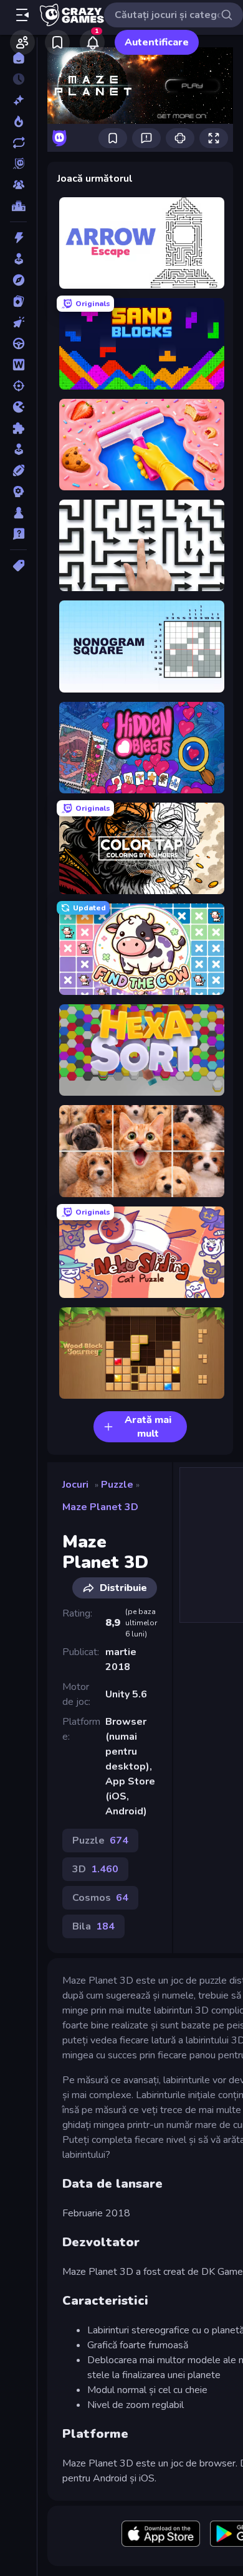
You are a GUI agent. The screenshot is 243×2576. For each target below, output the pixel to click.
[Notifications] (92, 42)
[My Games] (57, 42)
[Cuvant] (18, 365)
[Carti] (18, 301)
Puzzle (117, 1485)
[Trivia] (18, 534)
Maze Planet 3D (100, 1507)
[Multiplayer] (18, 185)
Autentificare (157, 42)
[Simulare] (18, 449)
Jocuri (75, 1485)
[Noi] (18, 100)
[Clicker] (18, 322)
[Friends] (22, 42)
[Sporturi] (18, 470)
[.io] (18, 407)
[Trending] (18, 121)
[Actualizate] (18, 142)
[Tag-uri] (18, 566)
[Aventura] (18, 280)
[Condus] (18, 343)
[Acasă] (18, 58)
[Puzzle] (18, 428)
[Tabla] (18, 513)
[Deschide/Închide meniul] (22, 15)
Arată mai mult (148, 1427)
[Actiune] (18, 238)
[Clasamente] (18, 206)
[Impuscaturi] (18, 386)
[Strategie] (18, 492)
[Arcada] (18, 259)
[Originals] (18, 164)
